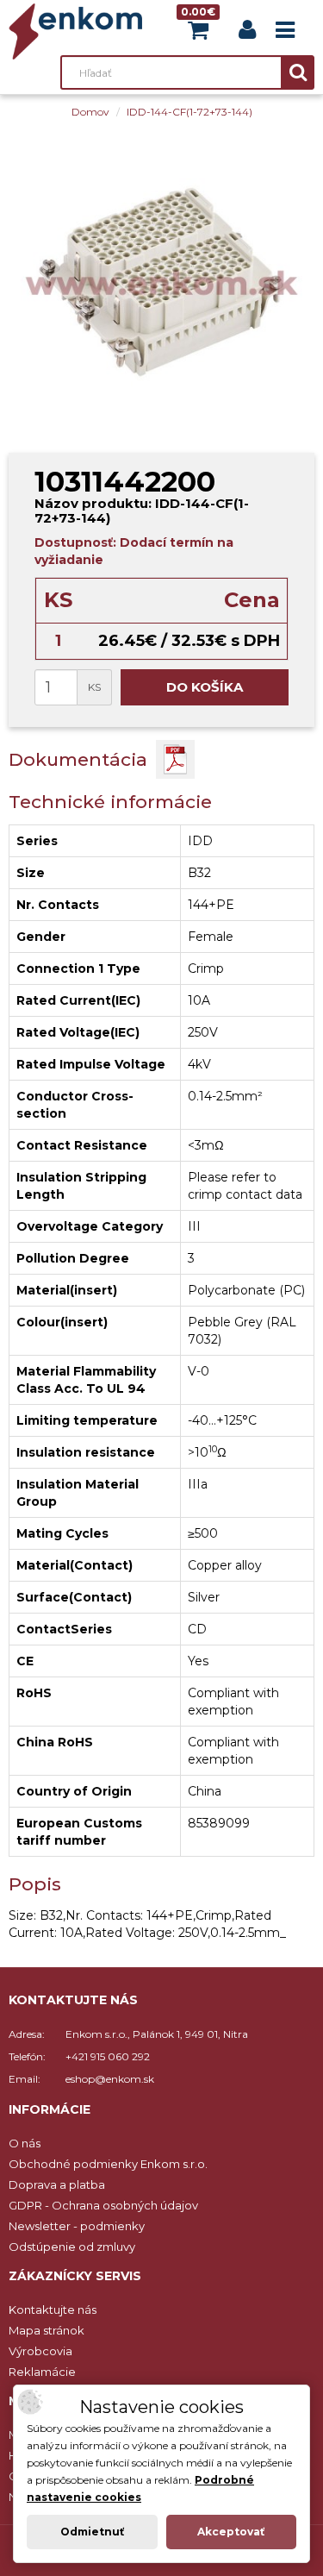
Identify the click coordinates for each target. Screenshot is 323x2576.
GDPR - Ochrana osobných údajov (103, 2205)
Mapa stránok (47, 2330)
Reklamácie (42, 2372)
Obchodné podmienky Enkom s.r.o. (108, 2164)
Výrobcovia (40, 2351)
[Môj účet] (247, 33)
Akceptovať (231, 2532)
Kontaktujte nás (53, 2310)
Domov (90, 112)
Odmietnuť (92, 2532)
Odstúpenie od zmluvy (72, 2247)
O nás (25, 2143)
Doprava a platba (57, 2184)
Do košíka (205, 687)
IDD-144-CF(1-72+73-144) (189, 112)
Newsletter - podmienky (77, 2226)
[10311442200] (161, 282)
